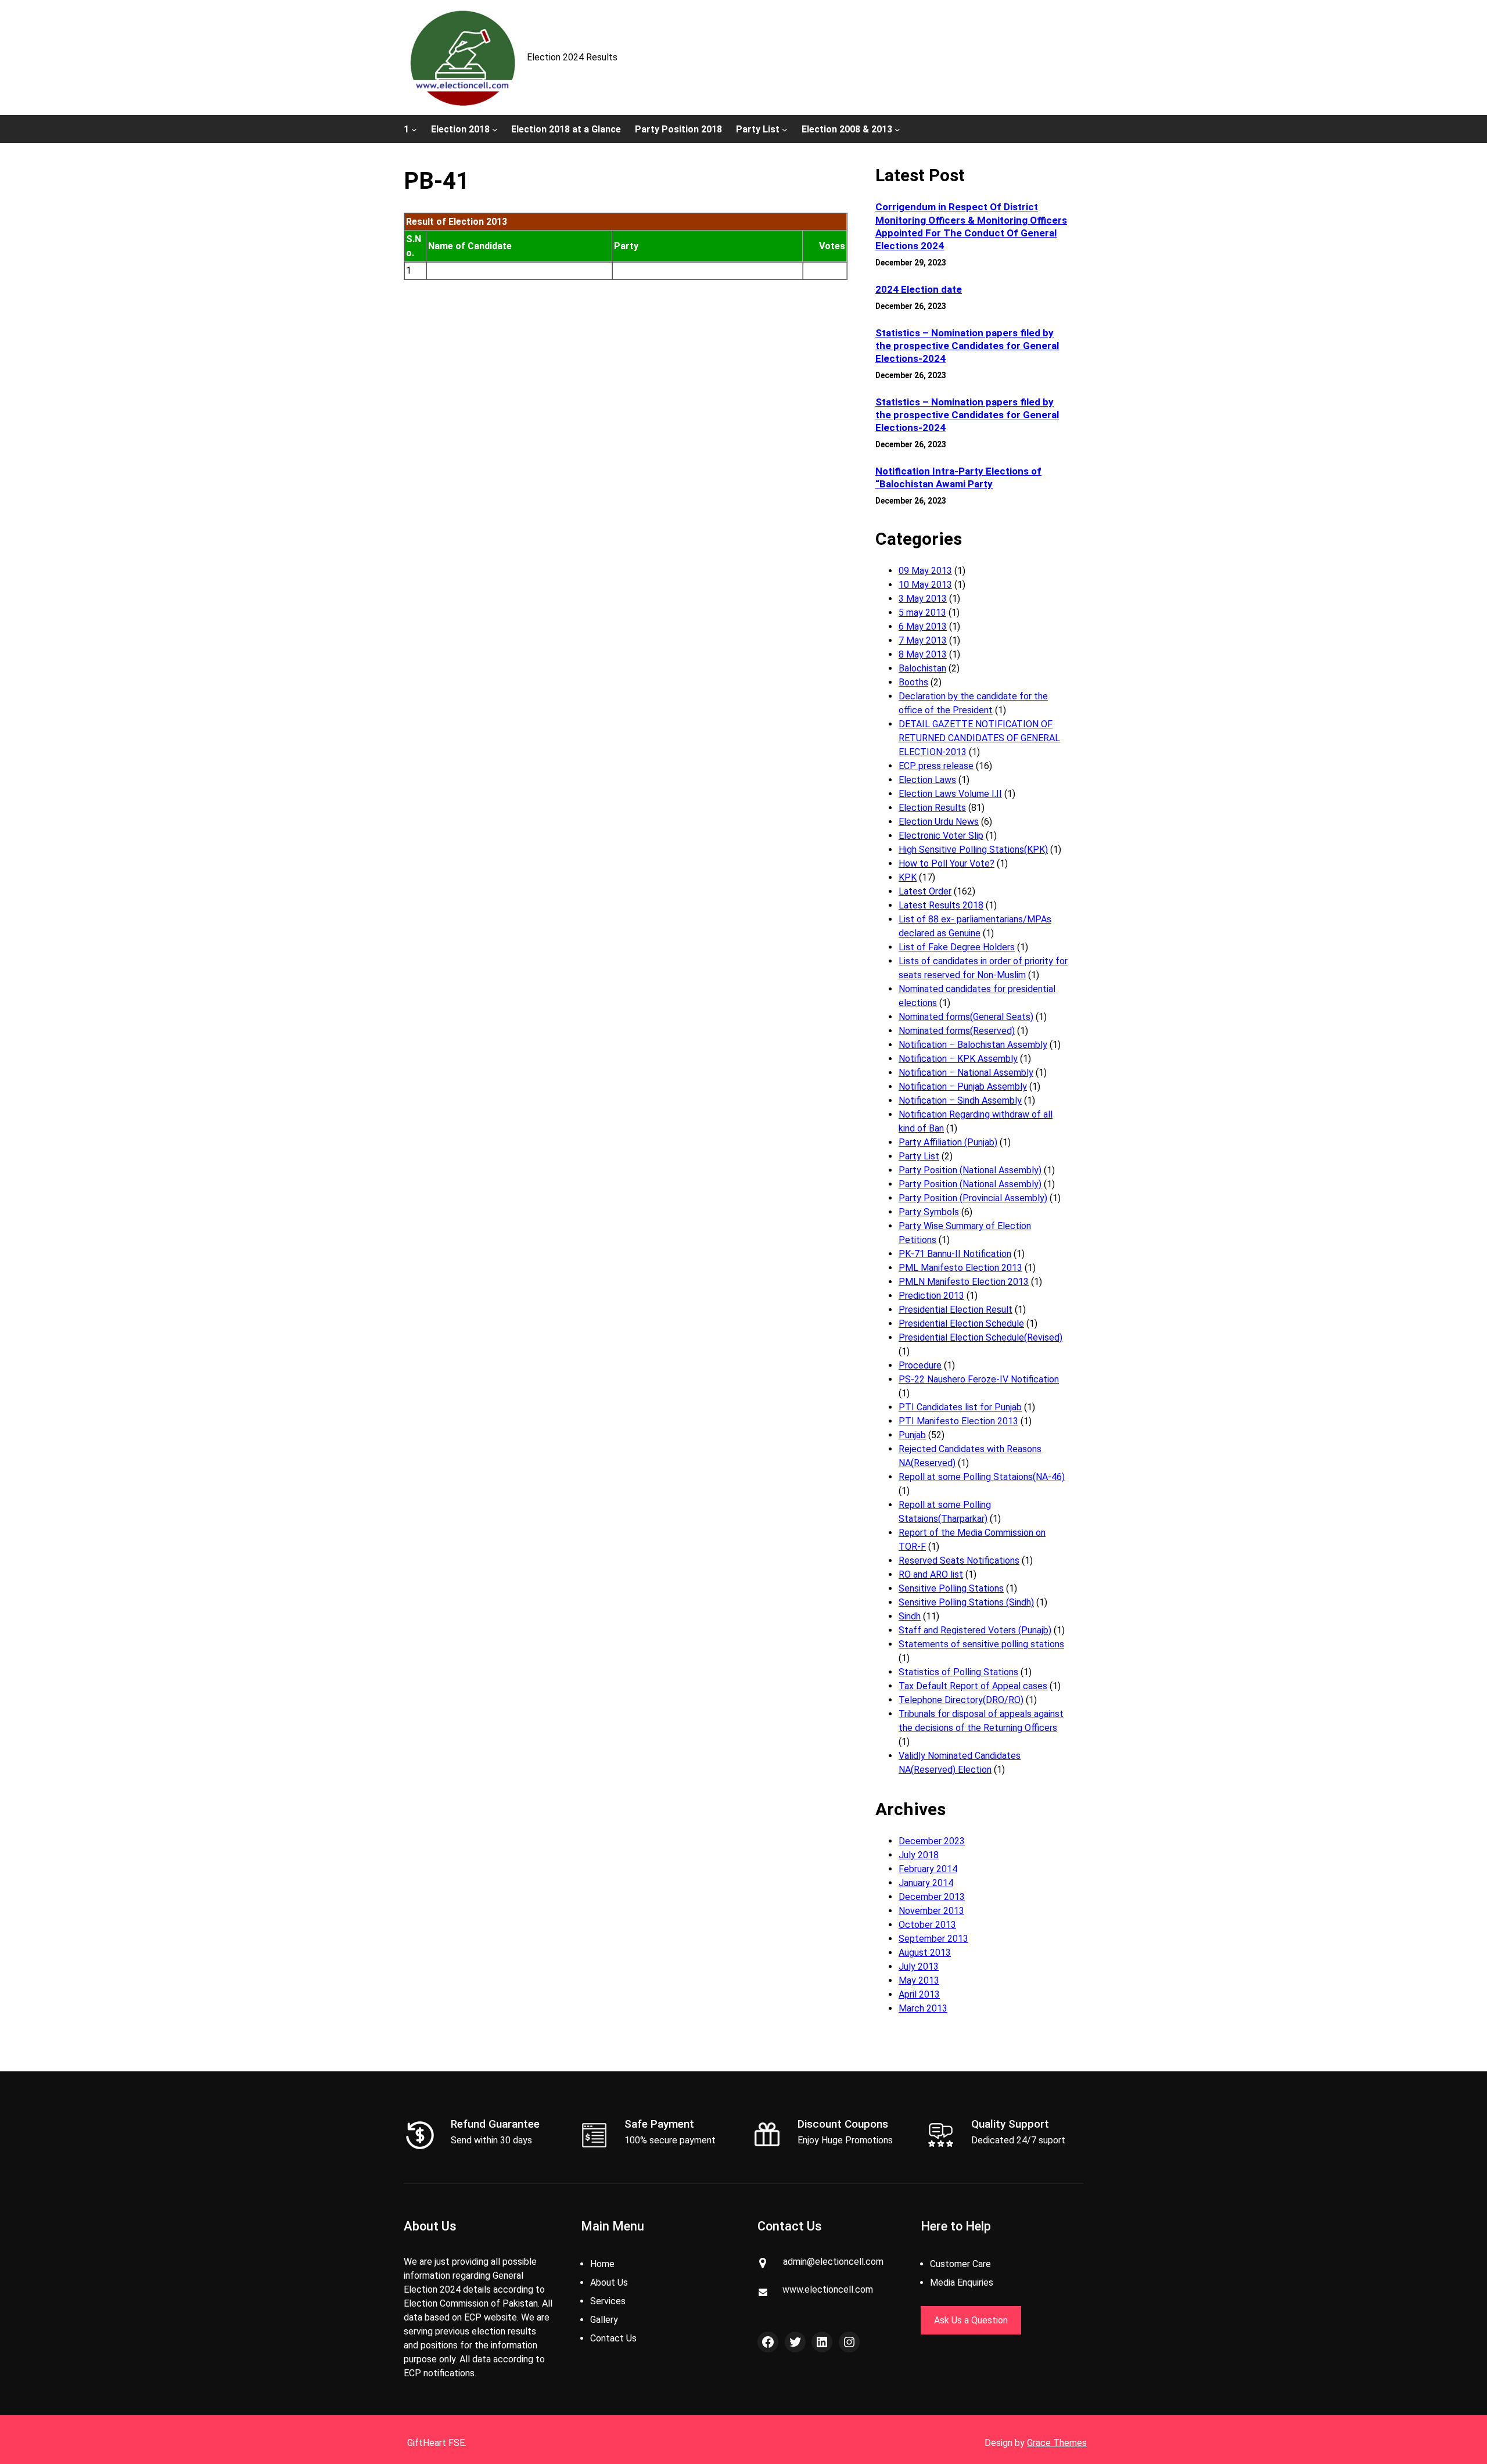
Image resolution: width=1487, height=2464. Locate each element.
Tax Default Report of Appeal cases (973, 1686)
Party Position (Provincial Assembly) (973, 1198)
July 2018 (919, 1855)
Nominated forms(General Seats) (966, 1017)
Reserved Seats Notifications (959, 1560)
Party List (758, 129)
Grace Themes (1057, 2443)
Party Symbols (929, 1212)
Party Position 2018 (678, 129)
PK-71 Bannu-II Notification (955, 1254)
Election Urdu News (939, 822)
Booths (913, 682)
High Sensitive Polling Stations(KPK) (973, 850)
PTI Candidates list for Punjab (960, 1407)
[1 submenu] (414, 129)
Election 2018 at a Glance (566, 129)
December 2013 (932, 1897)
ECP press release (936, 766)
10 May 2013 (925, 585)
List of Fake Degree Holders (957, 947)
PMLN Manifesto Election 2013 (964, 1282)
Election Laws (927, 780)
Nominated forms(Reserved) (957, 1031)
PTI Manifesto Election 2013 (958, 1421)
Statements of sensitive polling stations (981, 1644)
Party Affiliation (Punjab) (948, 1142)
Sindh (910, 1616)
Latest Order (925, 891)
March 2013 (923, 2008)
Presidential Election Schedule (961, 1323)
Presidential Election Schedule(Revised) (980, 1337)
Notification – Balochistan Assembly (973, 1045)
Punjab (912, 1435)
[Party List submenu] (785, 129)
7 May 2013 (923, 640)
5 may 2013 (922, 613)
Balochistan (922, 668)
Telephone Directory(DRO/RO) (961, 1700)
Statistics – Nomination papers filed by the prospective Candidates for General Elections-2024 (967, 346)
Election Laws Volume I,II (950, 794)
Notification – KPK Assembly (958, 1059)
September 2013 (933, 1939)
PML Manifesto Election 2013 (960, 1268)
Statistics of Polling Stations (958, 1672)
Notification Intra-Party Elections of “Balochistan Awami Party (958, 477)
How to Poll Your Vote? (947, 863)
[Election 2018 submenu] (495, 129)
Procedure (920, 1365)
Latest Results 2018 (941, 905)
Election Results (932, 808)
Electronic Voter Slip (941, 836)
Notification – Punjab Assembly (963, 1086)
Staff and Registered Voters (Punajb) (975, 1630)
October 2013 (927, 1925)
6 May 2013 (923, 626)
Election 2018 (460, 129)
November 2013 (931, 1911)
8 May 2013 (923, 654)
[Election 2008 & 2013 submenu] (897, 129)
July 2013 (919, 1966)
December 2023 (932, 1841)
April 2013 (919, 1994)
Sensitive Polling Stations (951, 1588)
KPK (908, 877)
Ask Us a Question (971, 2320)
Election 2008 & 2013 (847, 129)
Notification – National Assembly (966, 1073)
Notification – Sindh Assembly (960, 1100)
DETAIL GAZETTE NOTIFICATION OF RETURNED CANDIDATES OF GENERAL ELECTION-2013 (979, 738)
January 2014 (926, 1883)
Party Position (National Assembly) (970, 1170)
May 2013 (919, 1980)
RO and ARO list (931, 1574)
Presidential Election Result (956, 1310)
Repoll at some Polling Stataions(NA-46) (982, 1477)
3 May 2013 (923, 599)
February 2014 (928, 1869)
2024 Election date (919, 289)
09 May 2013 (925, 571)
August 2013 (925, 1953)
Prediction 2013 (931, 1296)
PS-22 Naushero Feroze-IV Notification (979, 1379)
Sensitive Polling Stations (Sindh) (966, 1602)
